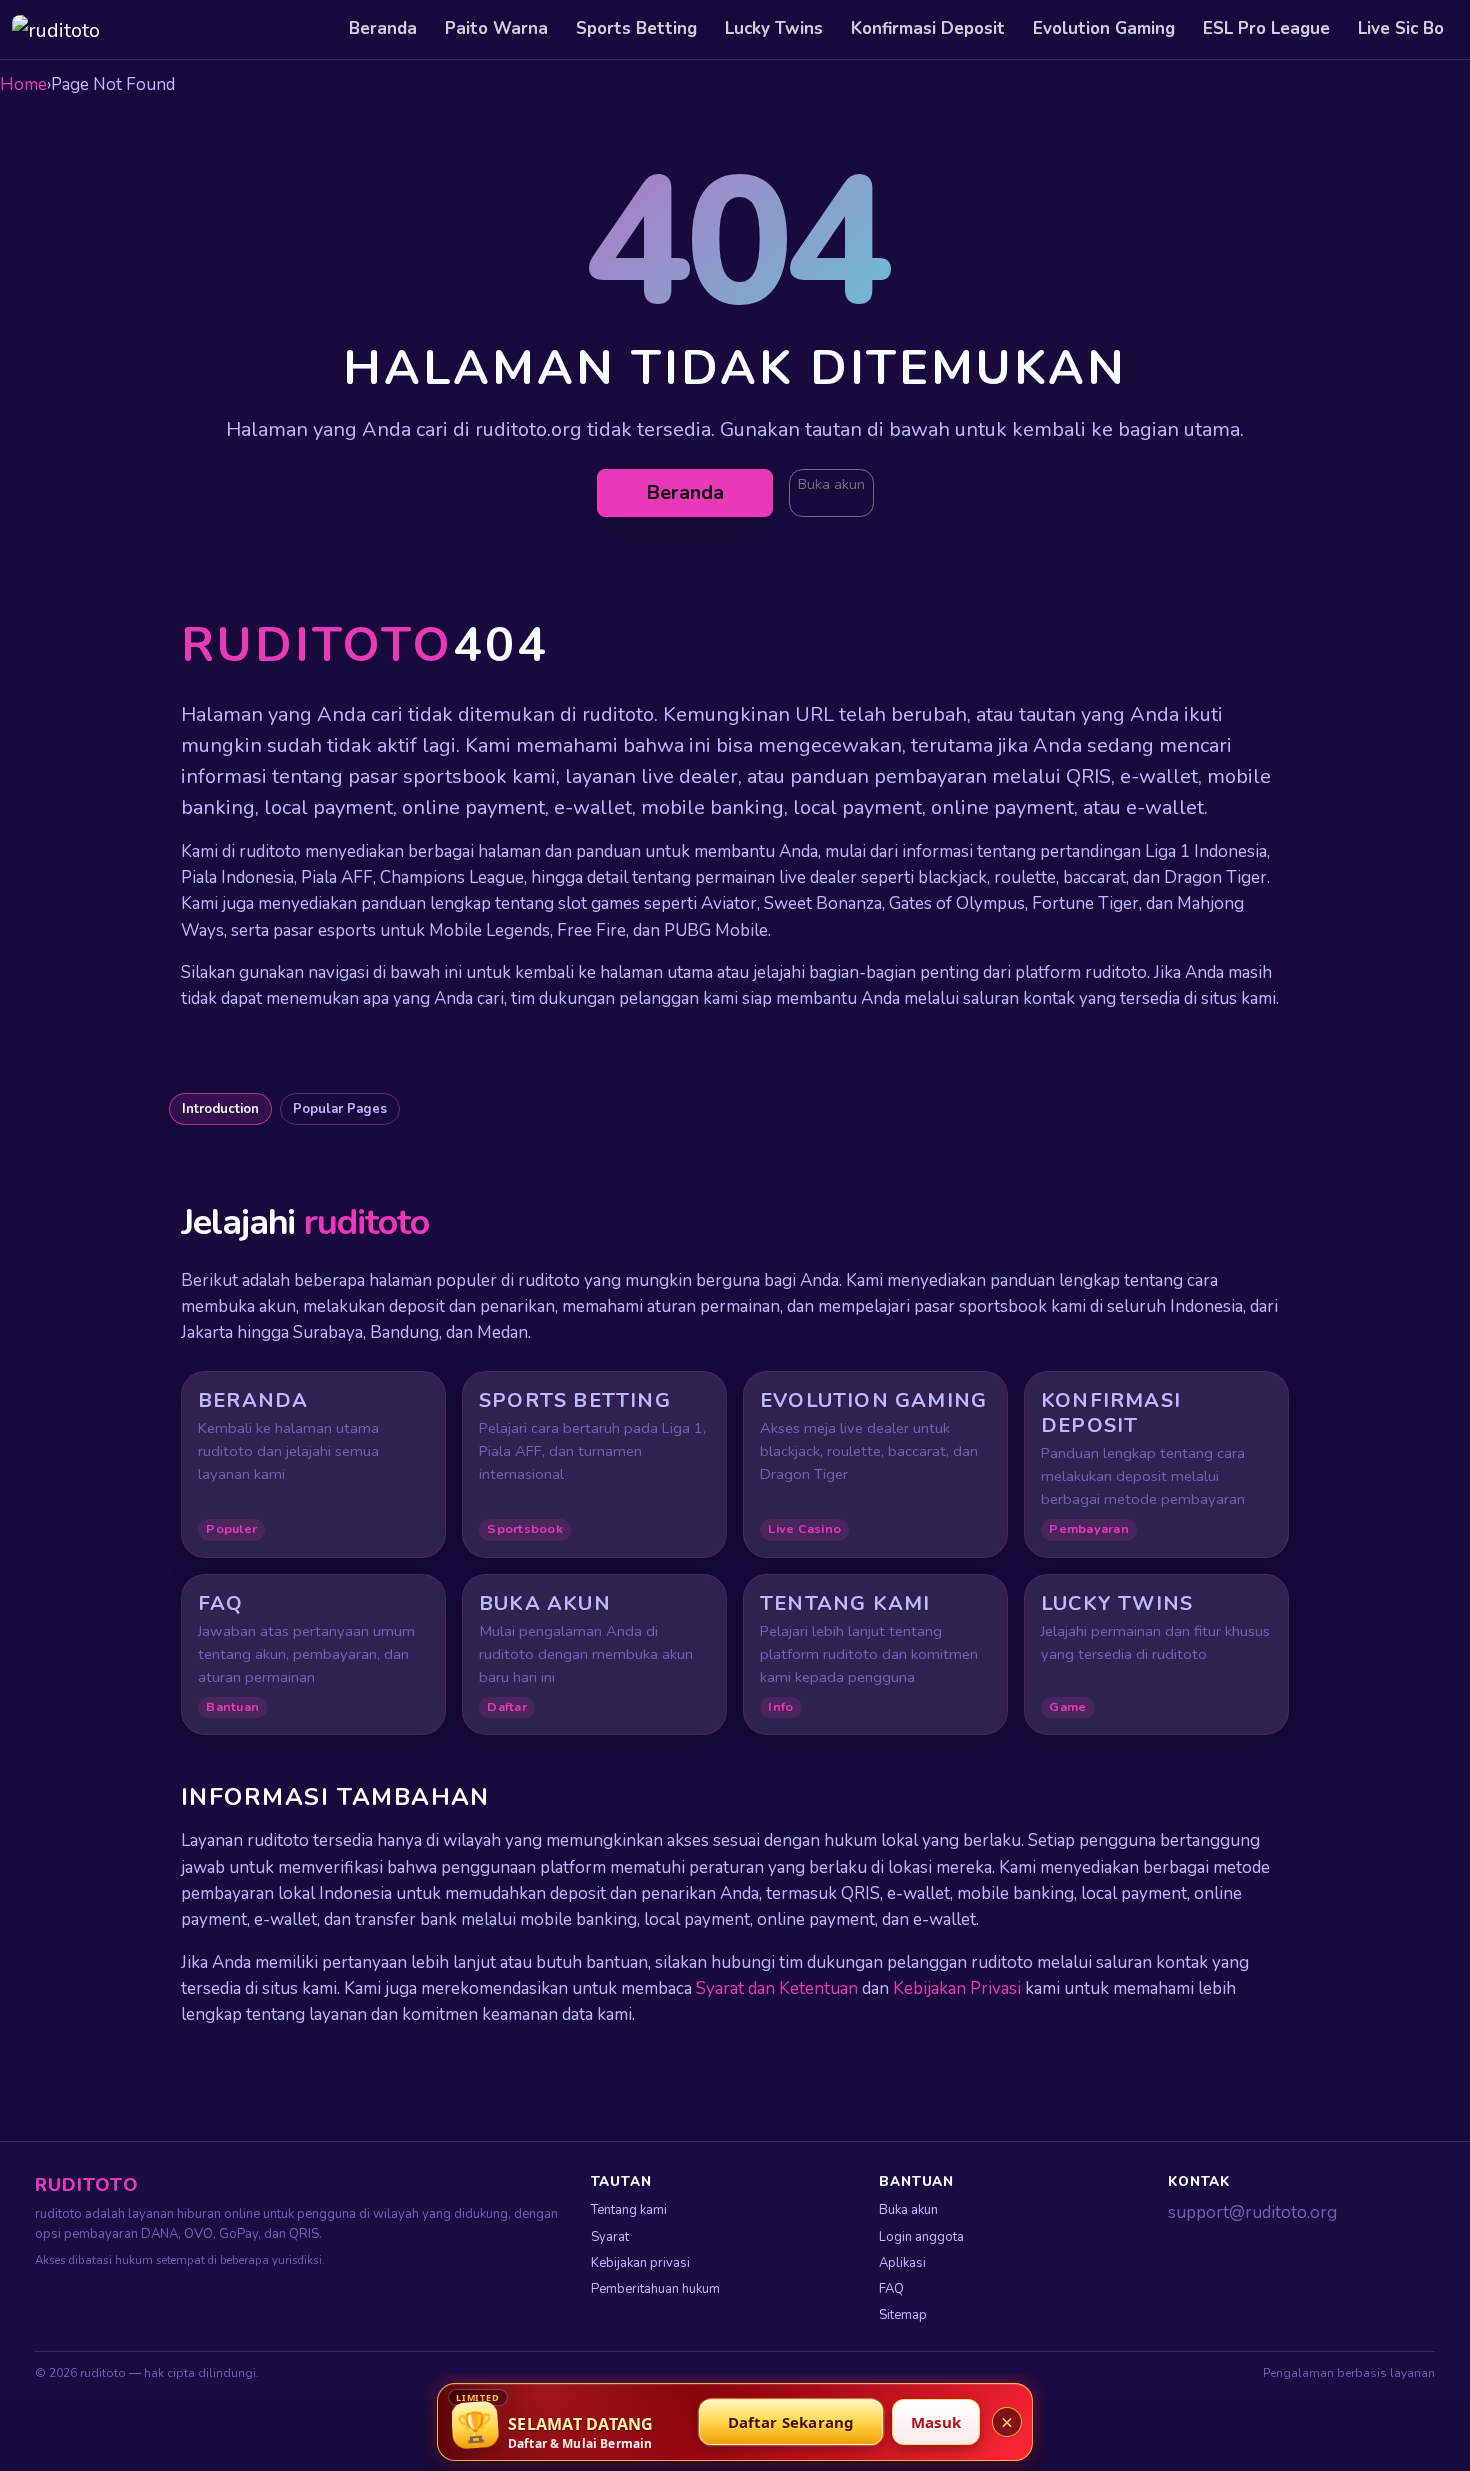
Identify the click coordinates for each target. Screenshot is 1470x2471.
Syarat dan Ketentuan (777, 1988)
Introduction (220, 1109)
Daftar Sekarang (791, 2422)
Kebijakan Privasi (957, 1988)
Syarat (610, 2237)
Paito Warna (496, 28)
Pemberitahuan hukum (655, 2289)
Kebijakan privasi (640, 2263)
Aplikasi (902, 2263)
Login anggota (921, 2237)
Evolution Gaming (1104, 28)
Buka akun (831, 484)
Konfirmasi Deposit (928, 28)
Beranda (383, 28)
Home (23, 84)
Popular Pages (340, 1109)
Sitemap (903, 2315)
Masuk (936, 2422)
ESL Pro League (1266, 28)
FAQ (891, 2289)
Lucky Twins (774, 28)
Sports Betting (636, 28)
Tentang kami (629, 2210)
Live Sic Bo (1401, 28)
